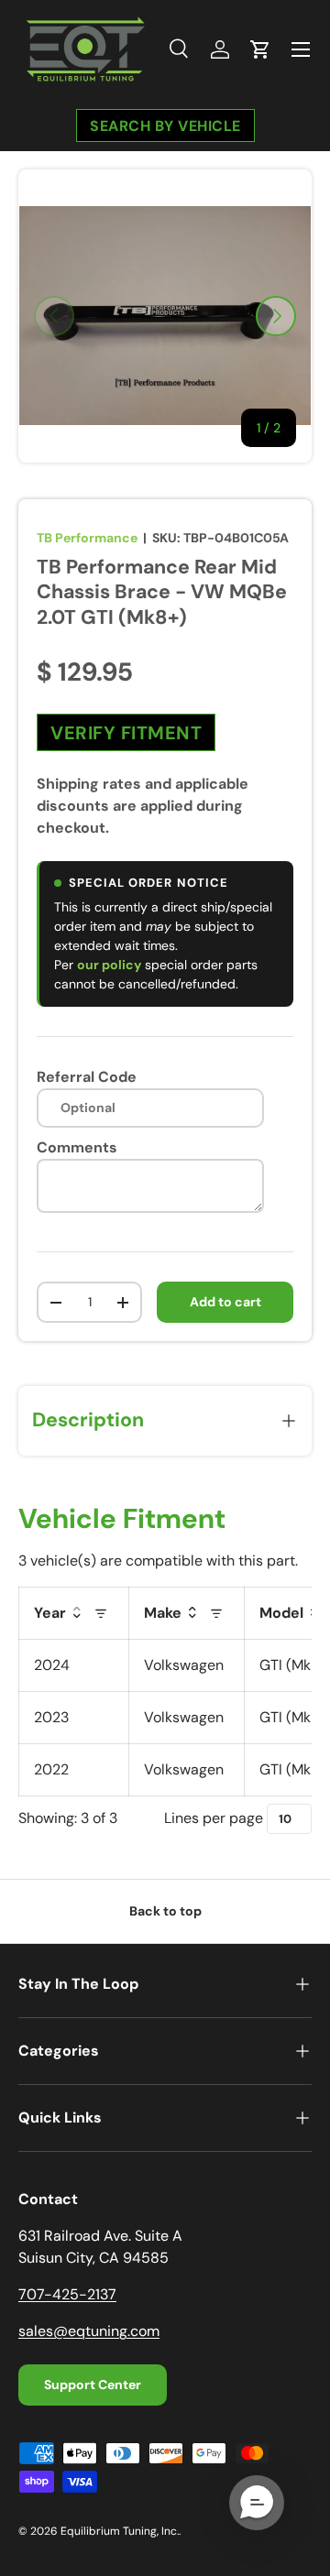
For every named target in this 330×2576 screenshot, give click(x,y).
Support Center (93, 2385)
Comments (77, 1147)
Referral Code (87, 1077)
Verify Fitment (126, 733)
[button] (260, 49)
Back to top (165, 1911)
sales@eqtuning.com (89, 2331)
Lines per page (214, 1818)
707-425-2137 (67, 2294)
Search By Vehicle (165, 125)
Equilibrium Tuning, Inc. (120, 2531)
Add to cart (225, 1302)
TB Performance (87, 538)
